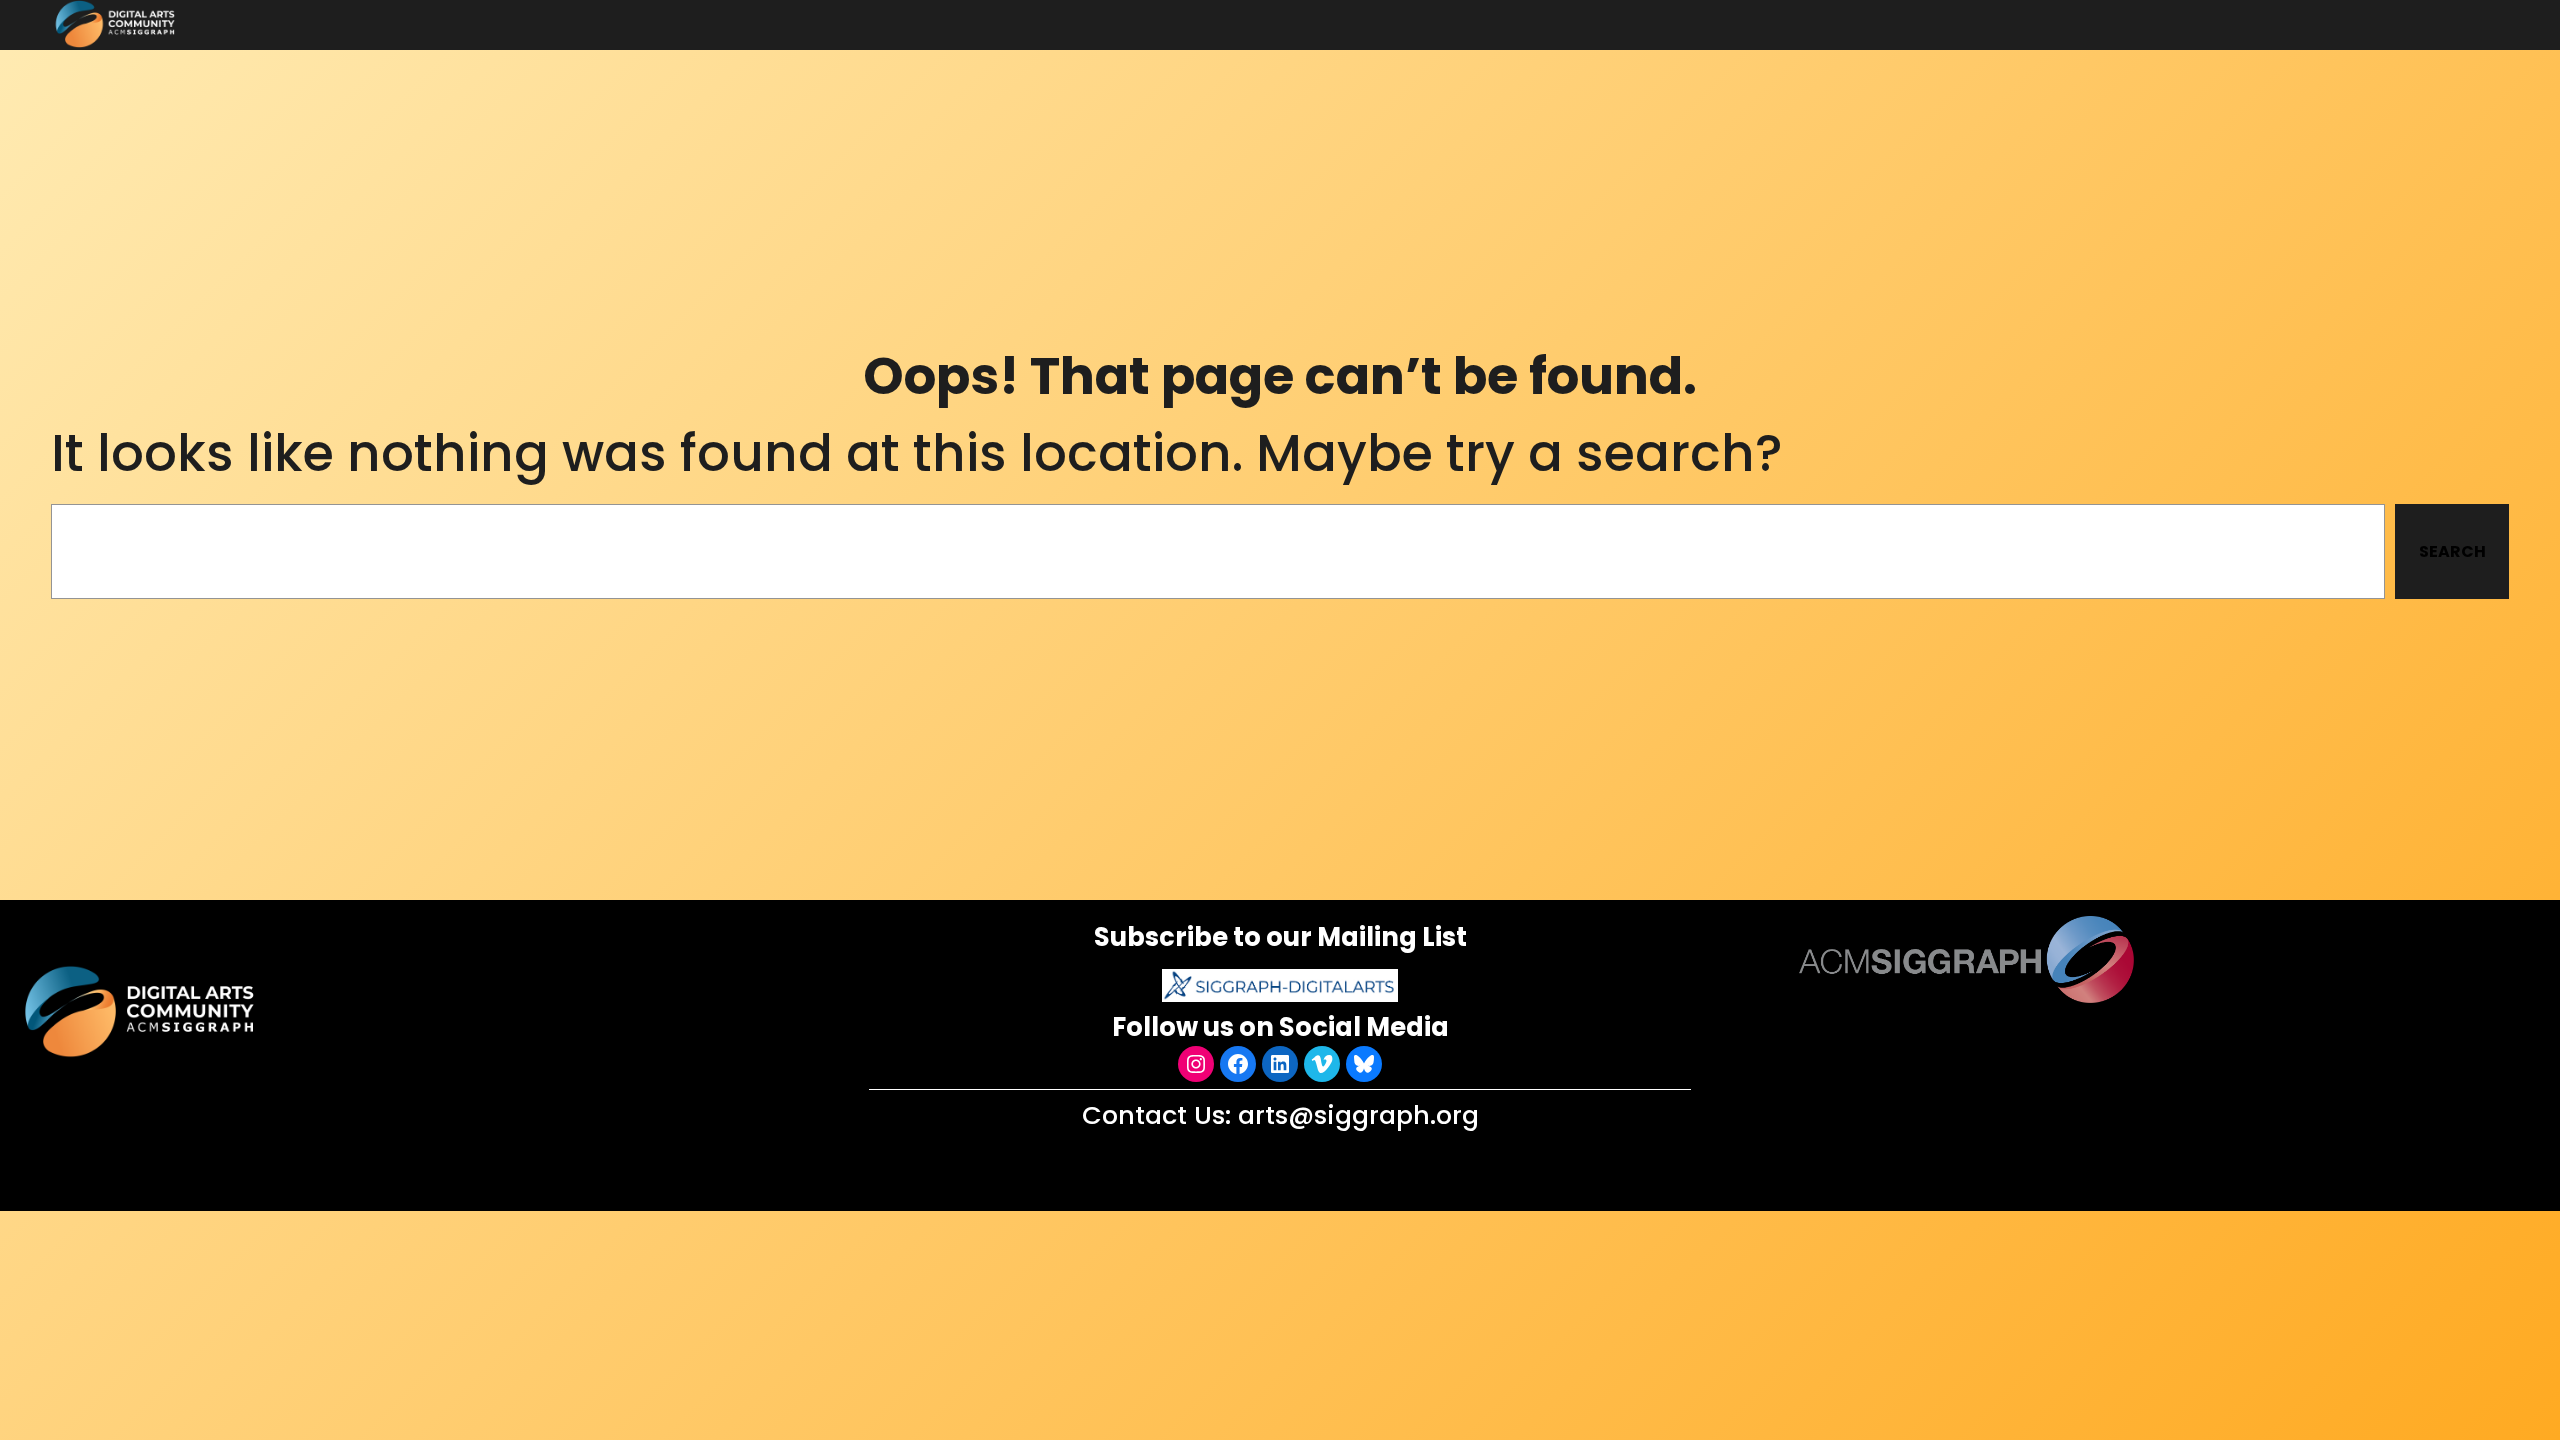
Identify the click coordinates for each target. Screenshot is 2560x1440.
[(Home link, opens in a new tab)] (142, 1011)
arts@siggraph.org (1358, 1115)
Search (2452, 551)
